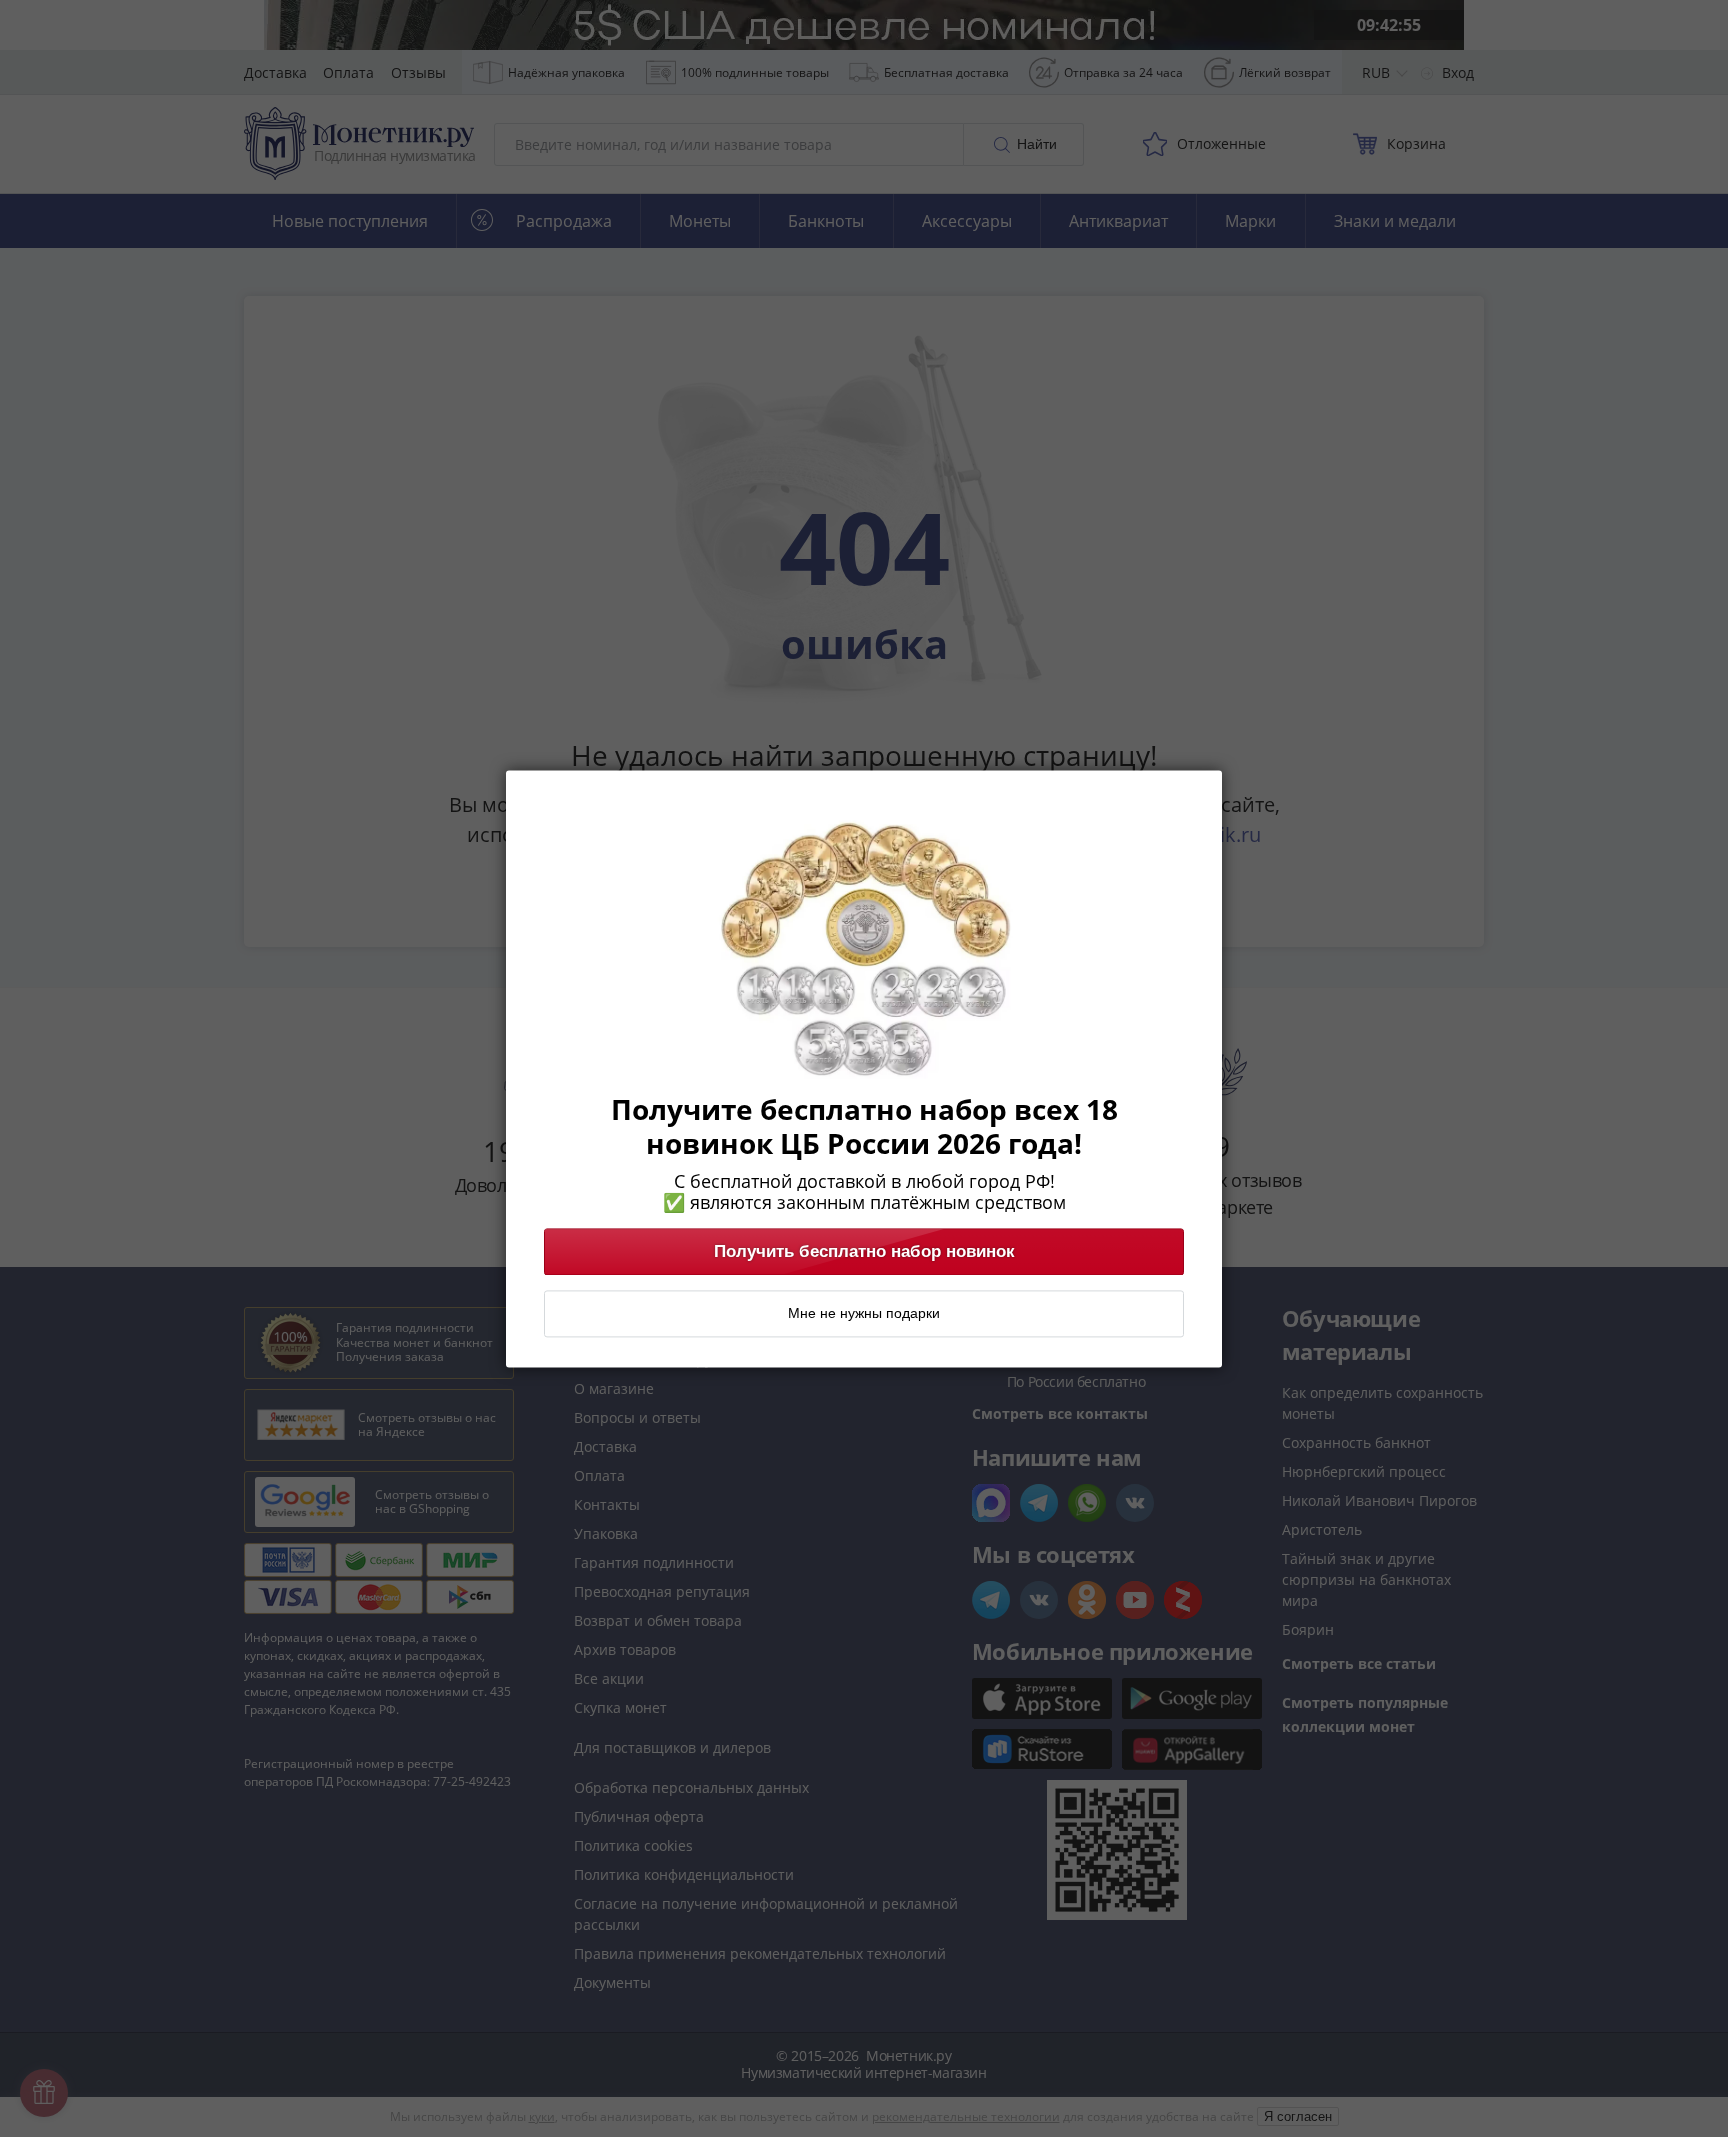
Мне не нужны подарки (864, 1313)
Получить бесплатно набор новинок (864, 1251)
